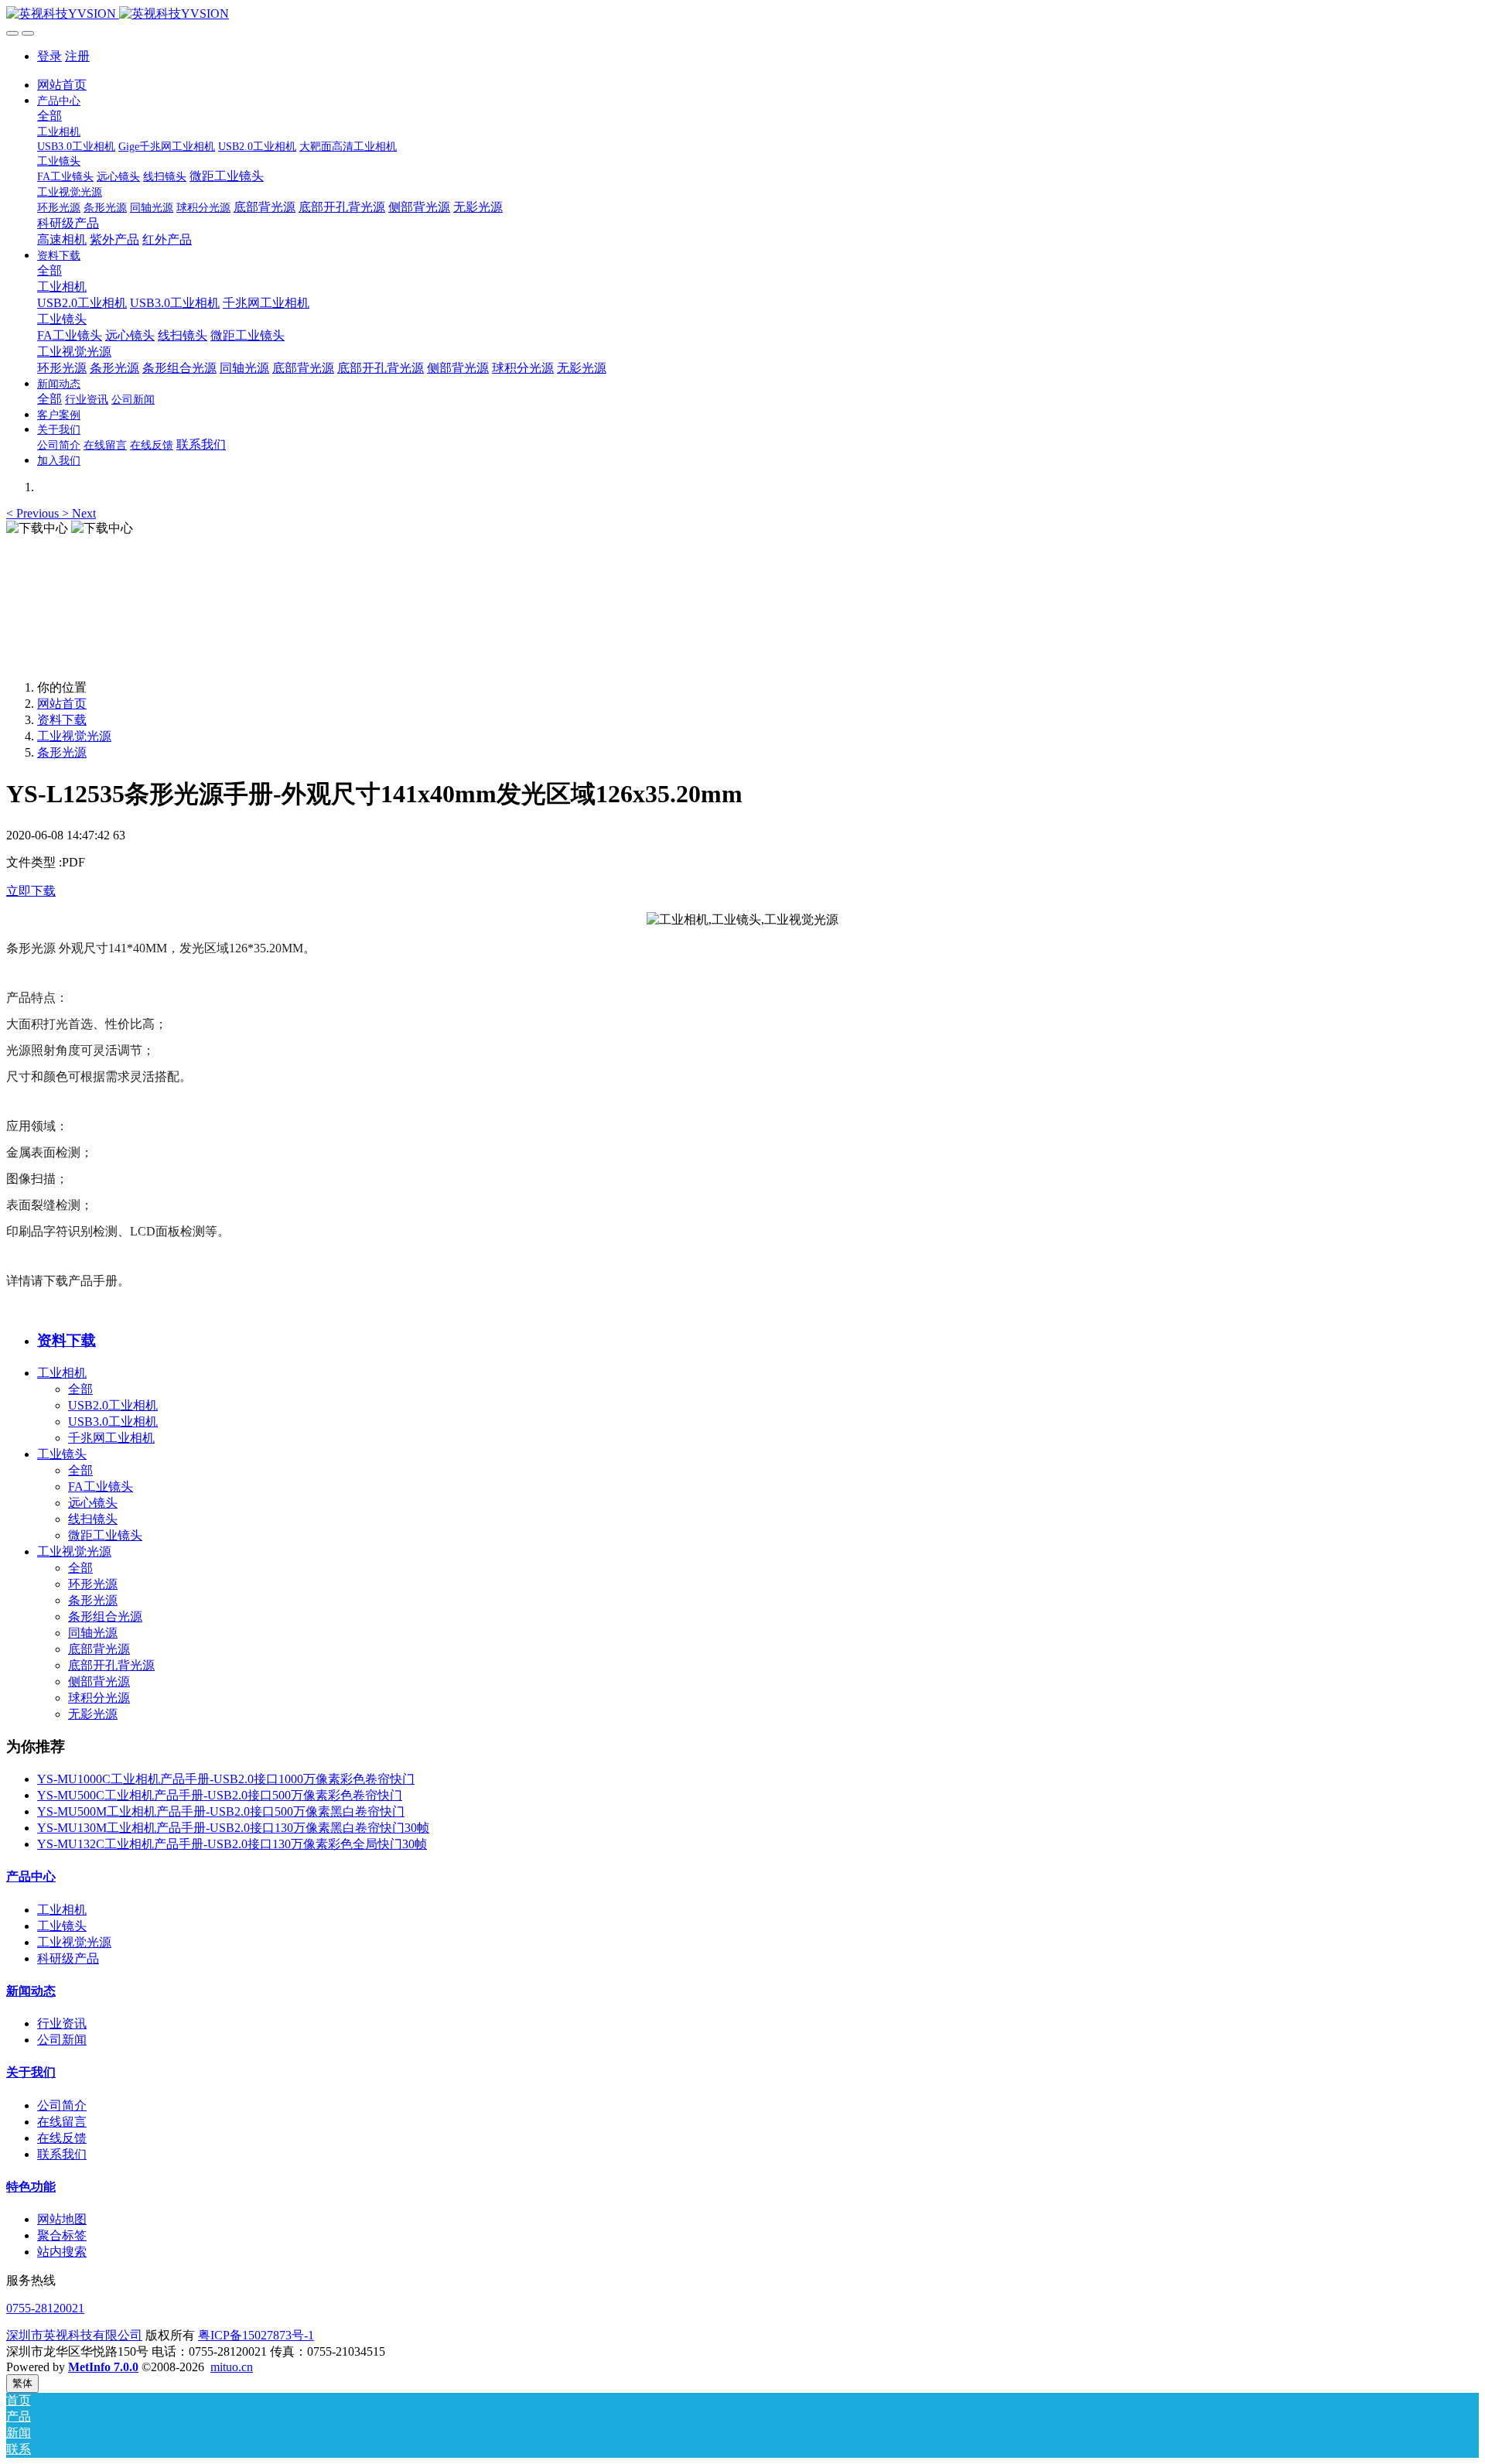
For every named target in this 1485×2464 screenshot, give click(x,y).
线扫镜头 (93, 1519)
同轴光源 (93, 1633)
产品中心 (31, 1876)
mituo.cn (232, 2367)
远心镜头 (93, 1503)
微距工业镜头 (105, 1535)
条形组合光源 (105, 1616)
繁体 (22, 2383)
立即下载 (31, 891)
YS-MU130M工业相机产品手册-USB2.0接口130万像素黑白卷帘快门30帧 (233, 1828)
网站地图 (62, 2219)
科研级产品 (68, 1958)
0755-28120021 (45, 2308)
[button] (34, 513)
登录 (49, 56)
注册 (77, 56)
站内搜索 (62, 2252)
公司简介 (62, 2105)
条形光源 (62, 752)
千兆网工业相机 (111, 1438)
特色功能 (31, 2187)
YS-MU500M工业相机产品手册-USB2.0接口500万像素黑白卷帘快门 (221, 1811)
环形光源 (93, 1584)
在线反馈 (62, 2138)
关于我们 (31, 2072)
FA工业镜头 (101, 1487)
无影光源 (93, 1714)
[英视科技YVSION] (742, 14)
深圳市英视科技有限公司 (74, 2335)
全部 (49, 116)
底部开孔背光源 (111, 1665)
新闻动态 (31, 1991)
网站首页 (62, 85)
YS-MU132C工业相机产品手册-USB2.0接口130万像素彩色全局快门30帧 (232, 1844)
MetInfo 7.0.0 (103, 2367)
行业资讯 (62, 2023)
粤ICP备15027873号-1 (256, 2335)
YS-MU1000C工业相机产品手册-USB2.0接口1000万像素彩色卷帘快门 (226, 1779)
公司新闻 (62, 2040)
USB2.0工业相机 (113, 1405)
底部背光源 (99, 1649)
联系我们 (62, 2154)
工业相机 (62, 1373)
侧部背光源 (99, 1681)
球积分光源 (99, 1698)
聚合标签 (62, 2235)
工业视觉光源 (74, 736)
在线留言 (62, 2122)
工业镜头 (62, 1454)
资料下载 (62, 720)
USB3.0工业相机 (113, 1422)
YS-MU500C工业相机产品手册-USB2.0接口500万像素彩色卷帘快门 (220, 1795)
